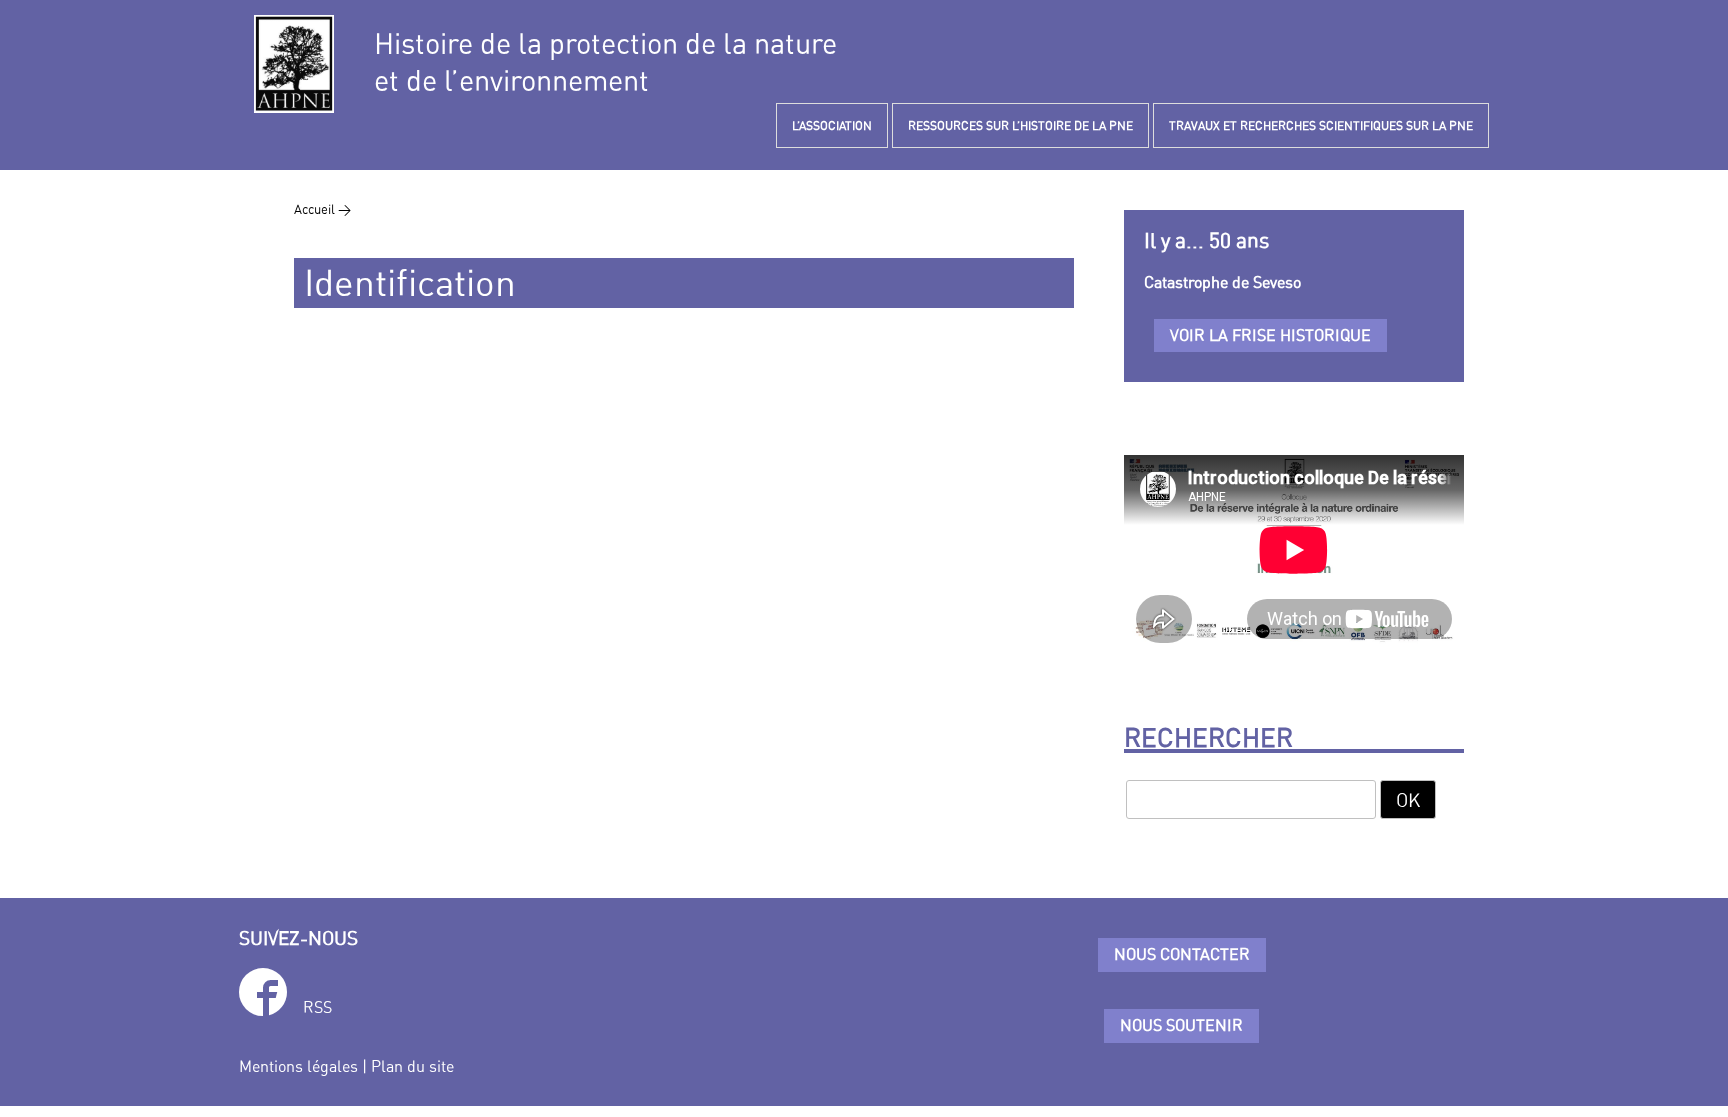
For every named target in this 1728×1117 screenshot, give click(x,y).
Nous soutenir (1181, 1025)
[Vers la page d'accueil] (294, 64)
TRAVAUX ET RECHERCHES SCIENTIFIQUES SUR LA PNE (1321, 125)
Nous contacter (1182, 954)
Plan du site (412, 1066)
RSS (317, 1007)
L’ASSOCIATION (832, 125)
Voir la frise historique (1270, 335)
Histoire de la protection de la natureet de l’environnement (605, 62)
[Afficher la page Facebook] (263, 995)
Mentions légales (298, 1066)
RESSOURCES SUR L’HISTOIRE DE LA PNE (1020, 125)
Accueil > (322, 209)
